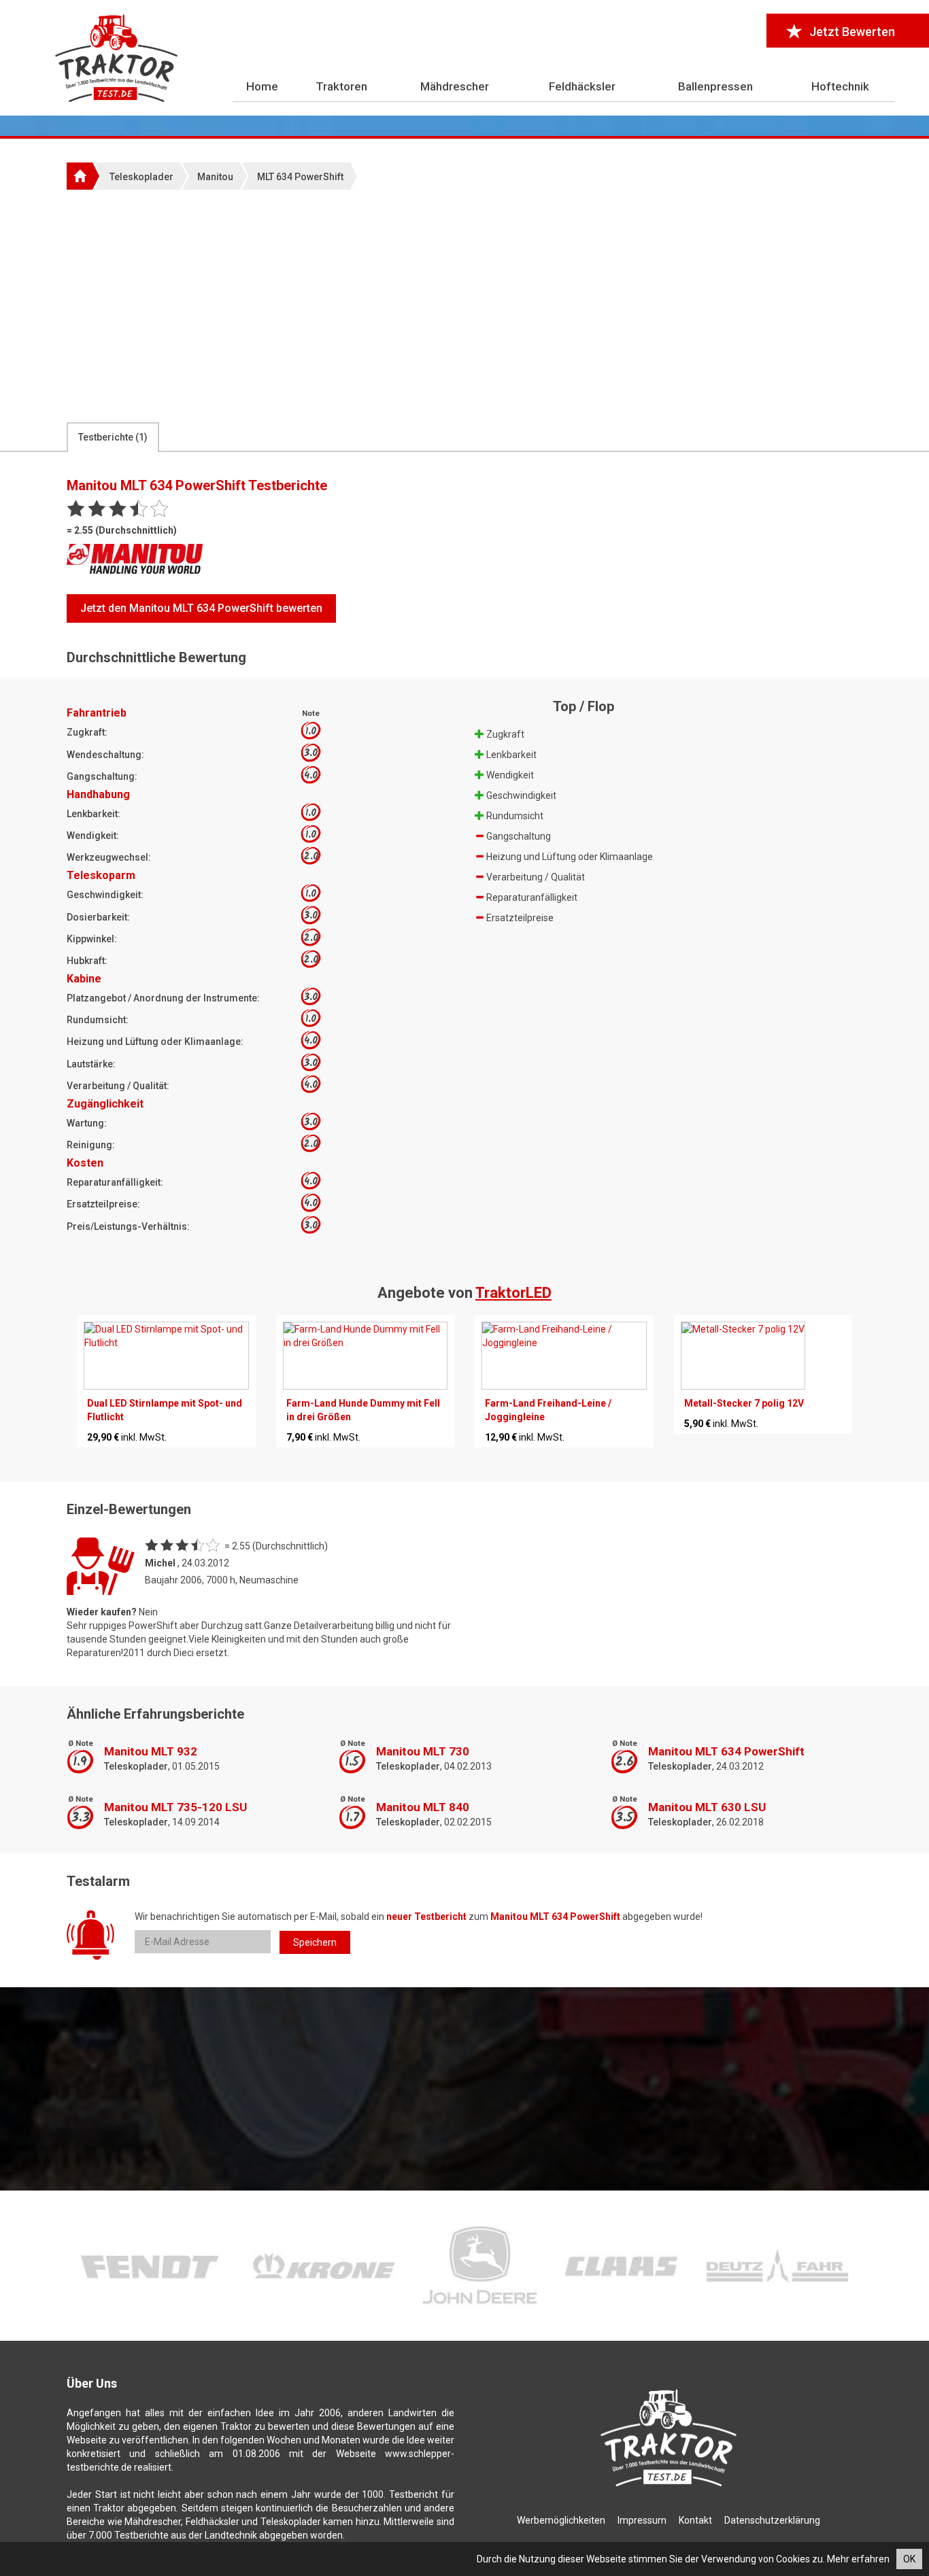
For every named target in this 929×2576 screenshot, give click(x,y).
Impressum (642, 2520)
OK (909, 2559)
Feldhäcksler (582, 86)
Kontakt (695, 2520)
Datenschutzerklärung (772, 2520)
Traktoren (341, 86)
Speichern (315, 1942)
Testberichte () (113, 437)
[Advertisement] (464, 305)
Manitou (215, 177)
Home (262, 86)
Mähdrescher (455, 86)
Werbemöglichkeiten (561, 2520)
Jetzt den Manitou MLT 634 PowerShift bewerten (201, 608)
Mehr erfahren (858, 2559)
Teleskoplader (141, 177)
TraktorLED (513, 1293)
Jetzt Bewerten (852, 32)
